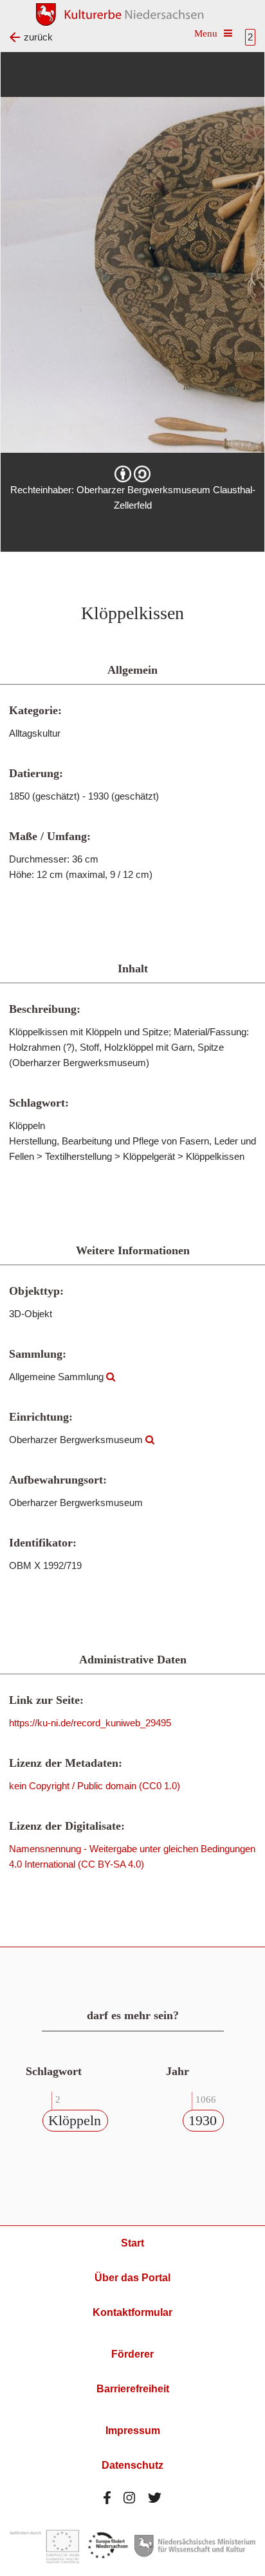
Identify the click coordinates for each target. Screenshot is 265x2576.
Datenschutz (132, 2465)
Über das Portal (132, 2278)
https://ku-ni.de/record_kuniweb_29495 (90, 1723)
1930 (203, 2120)
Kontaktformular (132, 2312)
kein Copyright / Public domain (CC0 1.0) (95, 1786)
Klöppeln (75, 2120)
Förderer (132, 2354)
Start (132, 2243)
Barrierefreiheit (133, 2389)
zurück (38, 37)
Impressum (133, 2431)
